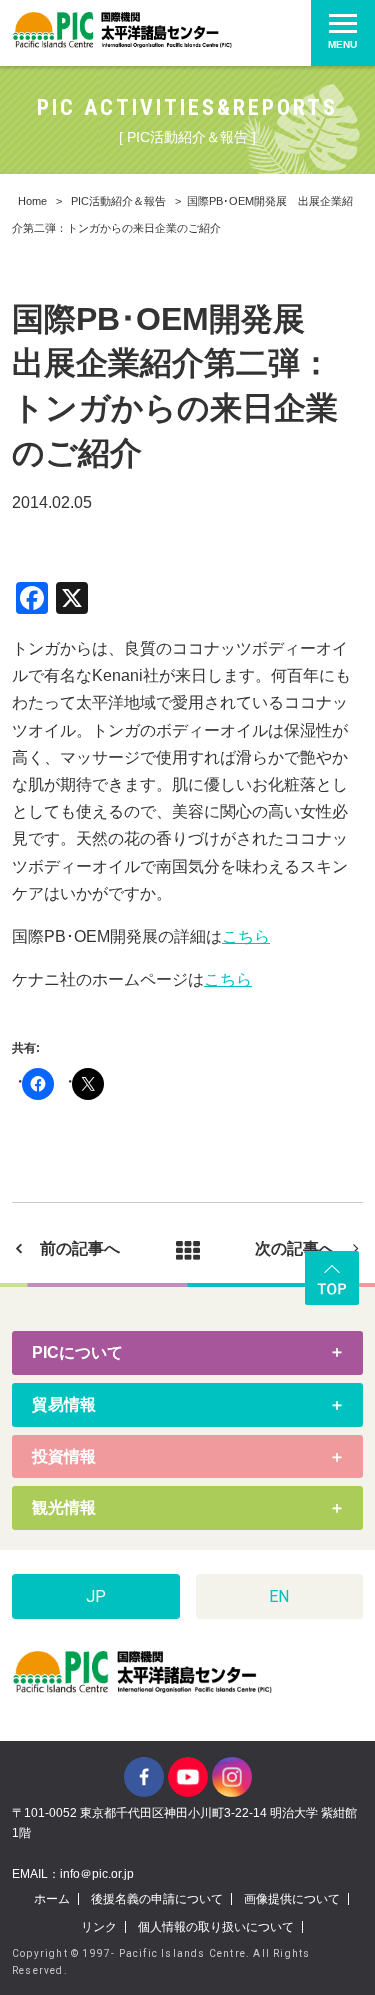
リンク (99, 1927)
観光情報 (64, 1507)
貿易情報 (64, 1404)
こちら (246, 936)
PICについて (77, 1352)
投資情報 (64, 1456)
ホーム (52, 1899)
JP (96, 1596)
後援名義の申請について (157, 1899)
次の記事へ (295, 1248)
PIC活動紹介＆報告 (118, 201)
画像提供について (292, 1899)
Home (32, 201)
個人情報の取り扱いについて (216, 1927)
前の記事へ (80, 1248)
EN (279, 1596)
